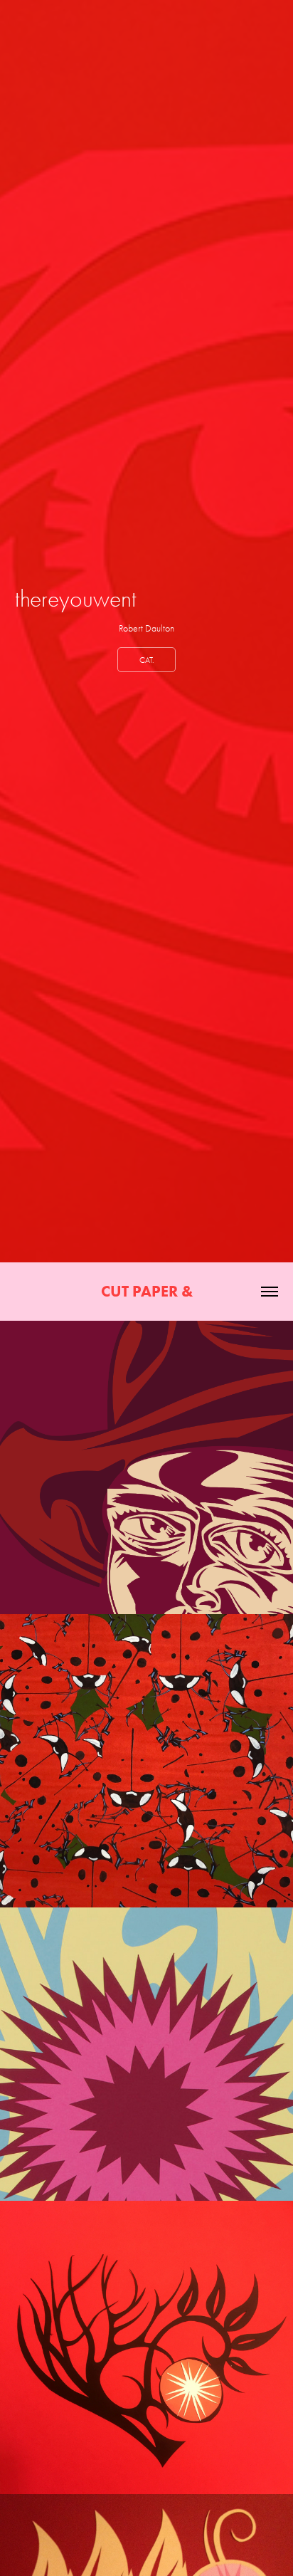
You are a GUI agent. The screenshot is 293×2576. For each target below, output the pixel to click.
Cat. (146, 660)
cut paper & (147, 1291)
